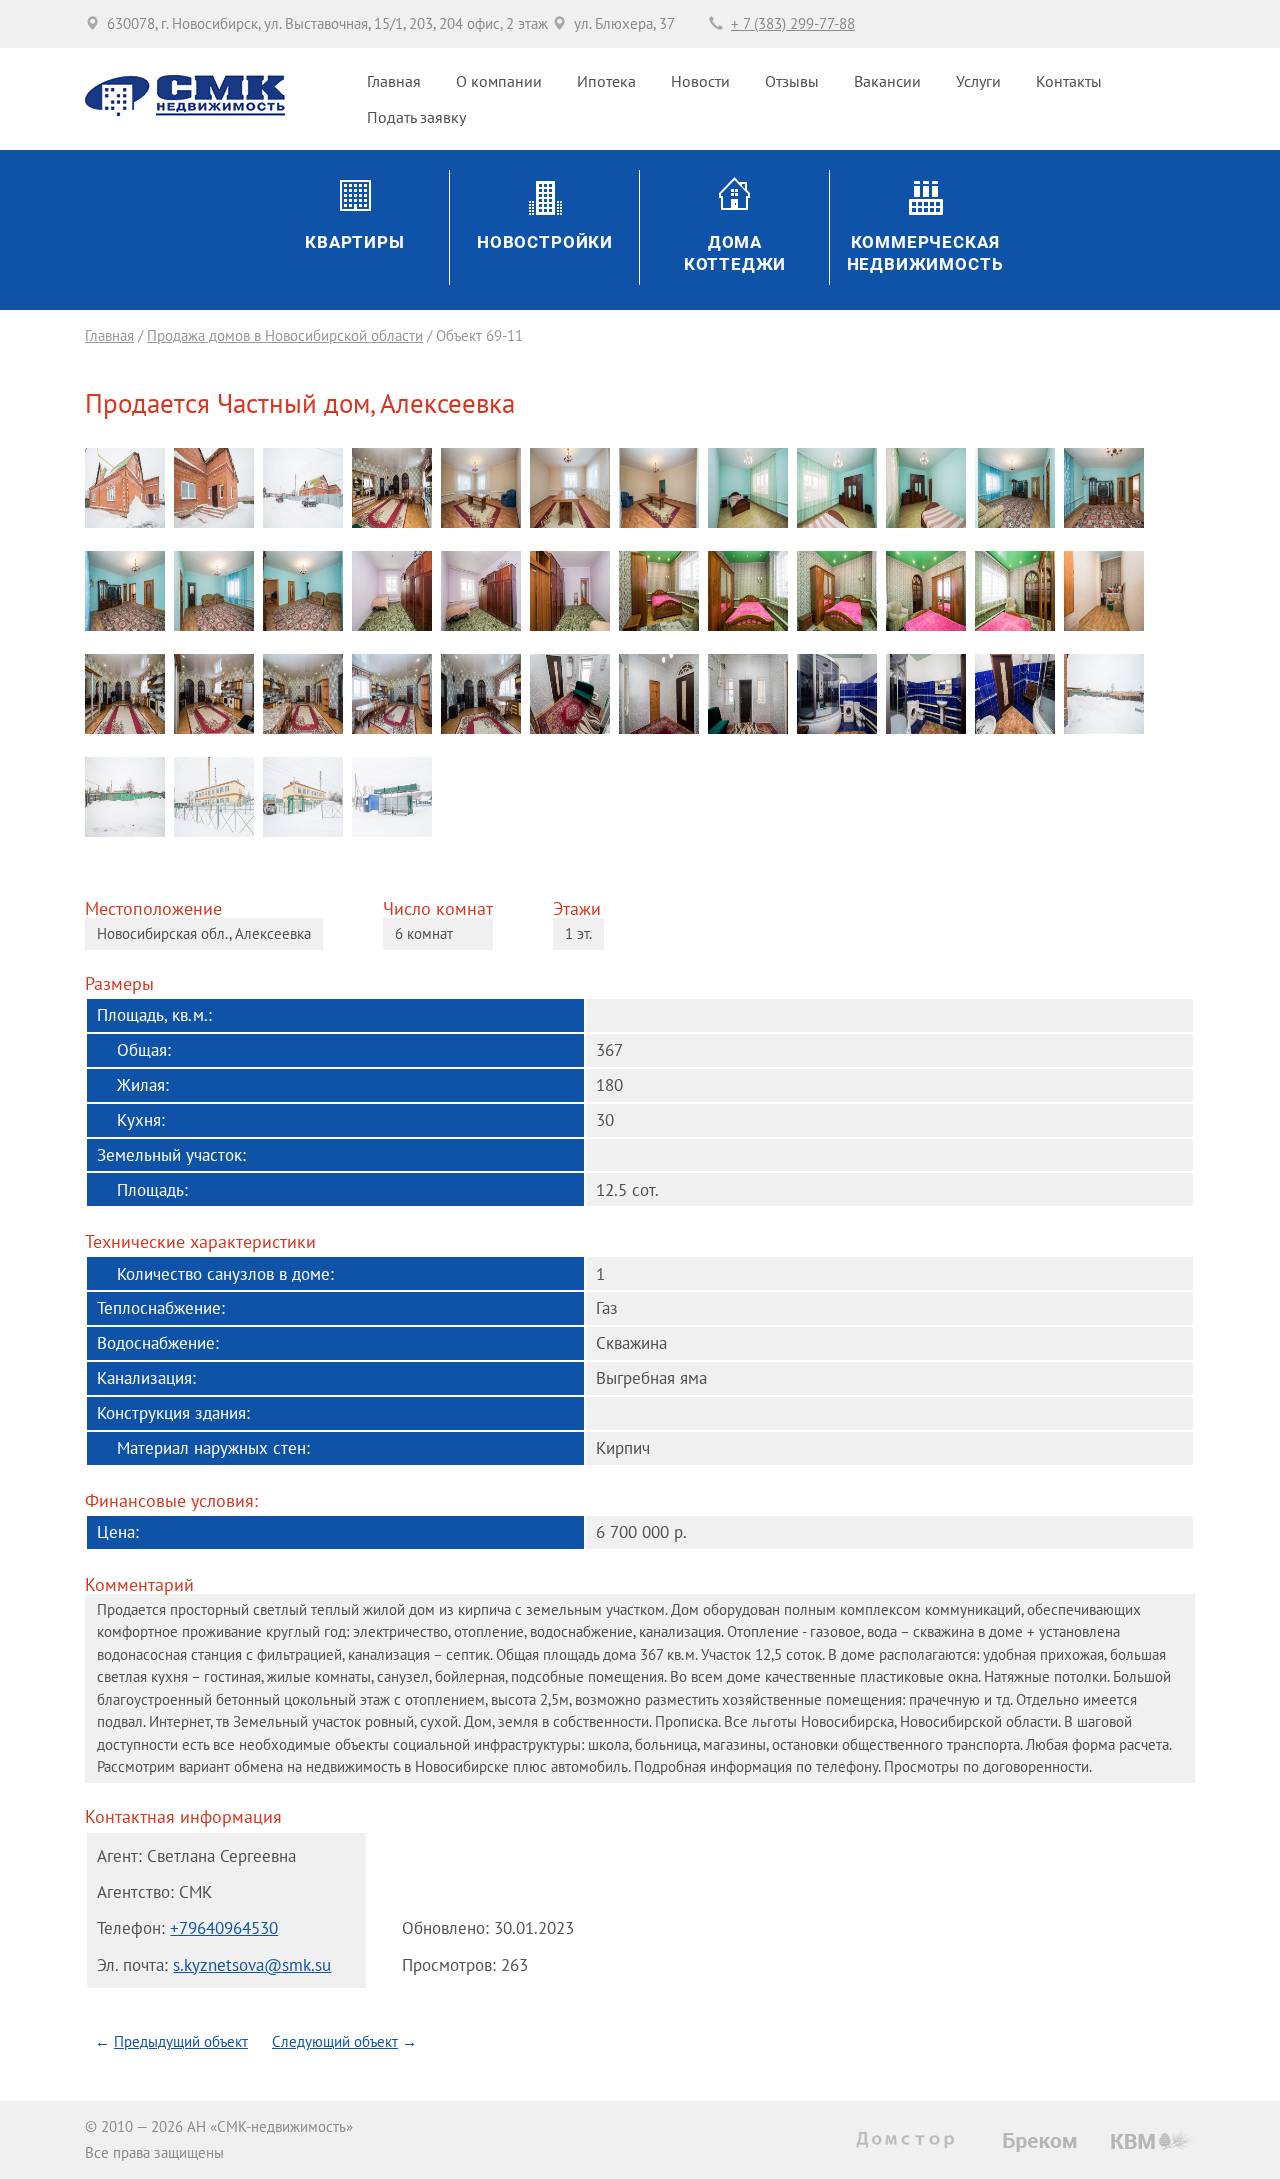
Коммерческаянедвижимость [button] (925, 254)
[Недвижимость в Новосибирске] (910, 2140)
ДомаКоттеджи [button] (735, 254)
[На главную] (185, 110)
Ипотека (606, 81)
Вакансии (887, 81)
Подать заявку (416, 117)
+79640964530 (224, 1927)
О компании (499, 81)
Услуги (978, 81)
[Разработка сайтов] (1153, 2139)
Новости (700, 81)
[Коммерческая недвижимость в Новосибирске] (1040, 2142)
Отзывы (792, 81)
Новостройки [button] (545, 242)
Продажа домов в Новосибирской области (285, 335)
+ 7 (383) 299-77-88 (793, 23)
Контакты (1069, 81)
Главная (394, 81)
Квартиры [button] (355, 242)
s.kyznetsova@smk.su (252, 1964)
